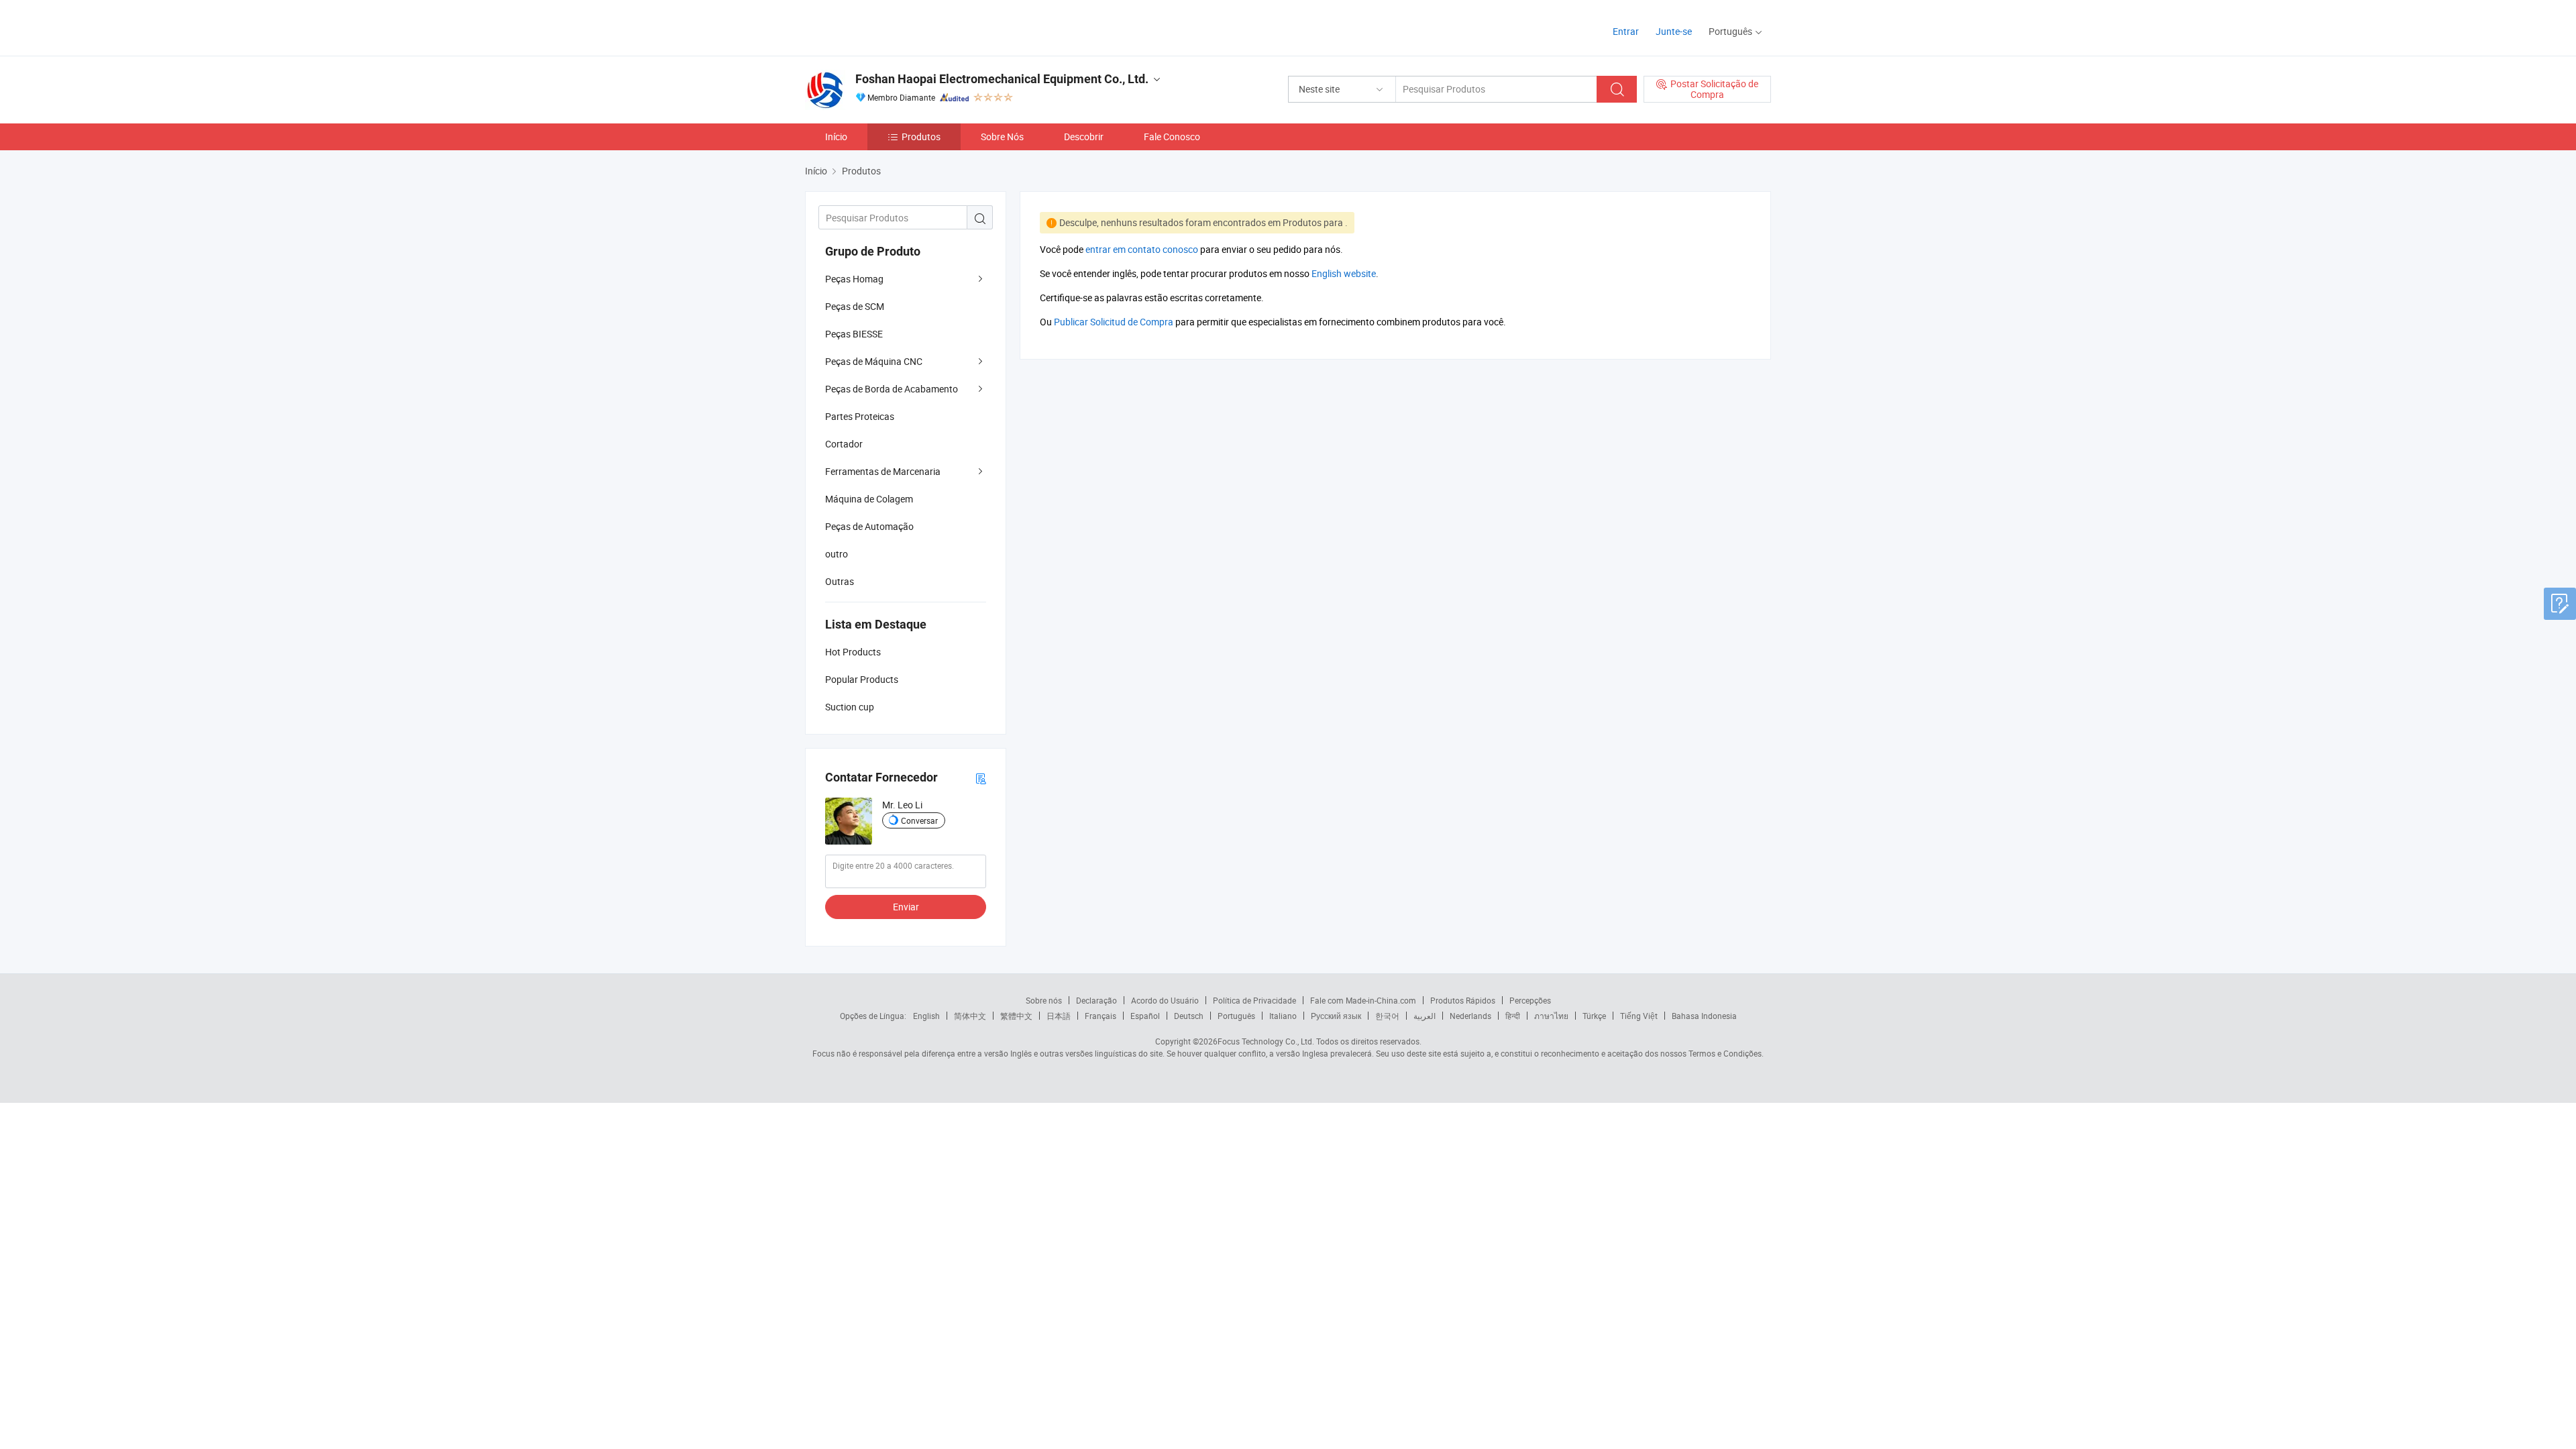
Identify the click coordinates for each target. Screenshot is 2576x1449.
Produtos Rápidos (1463, 1000)
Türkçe (1594, 1016)
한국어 (1387, 1016)
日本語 (1059, 1016)
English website (1344, 273)
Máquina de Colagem (869, 499)
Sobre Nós (1002, 137)
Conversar (919, 820)
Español (1145, 1016)
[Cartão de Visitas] (981, 778)
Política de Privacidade (1254, 1000)
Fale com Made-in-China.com (1363, 1000)
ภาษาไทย (1551, 1016)
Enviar (906, 907)
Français (1101, 1016)
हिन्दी (1513, 1016)
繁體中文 (1016, 1016)
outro (837, 554)
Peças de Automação (869, 526)
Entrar (1626, 31)
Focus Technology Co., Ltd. (1266, 1041)
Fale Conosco (1172, 137)
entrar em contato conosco (1142, 249)
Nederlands (1470, 1016)
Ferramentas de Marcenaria (883, 471)
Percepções (1530, 1000)
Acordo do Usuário (1165, 1000)
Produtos (921, 137)
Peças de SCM (855, 306)
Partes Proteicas (860, 416)
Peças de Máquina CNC (874, 361)
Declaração (1096, 1000)
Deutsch (1189, 1016)
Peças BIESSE (854, 334)
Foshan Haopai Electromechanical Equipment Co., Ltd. (1002, 79)
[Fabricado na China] (891, 26)
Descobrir (1084, 137)
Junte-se (1674, 31)
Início (836, 137)
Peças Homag (854, 279)
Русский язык (1336, 1016)
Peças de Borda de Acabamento (892, 389)
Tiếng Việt (1639, 1016)
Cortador (844, 444)
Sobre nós (1044, 1000)
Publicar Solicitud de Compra (1114, 322)
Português (1236, 1016)
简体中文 (970, 1016)
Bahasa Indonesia (1704, 1016)
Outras (840, 581)
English (926, 1016)
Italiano (1283, 1016)
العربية (1425, 1016)
